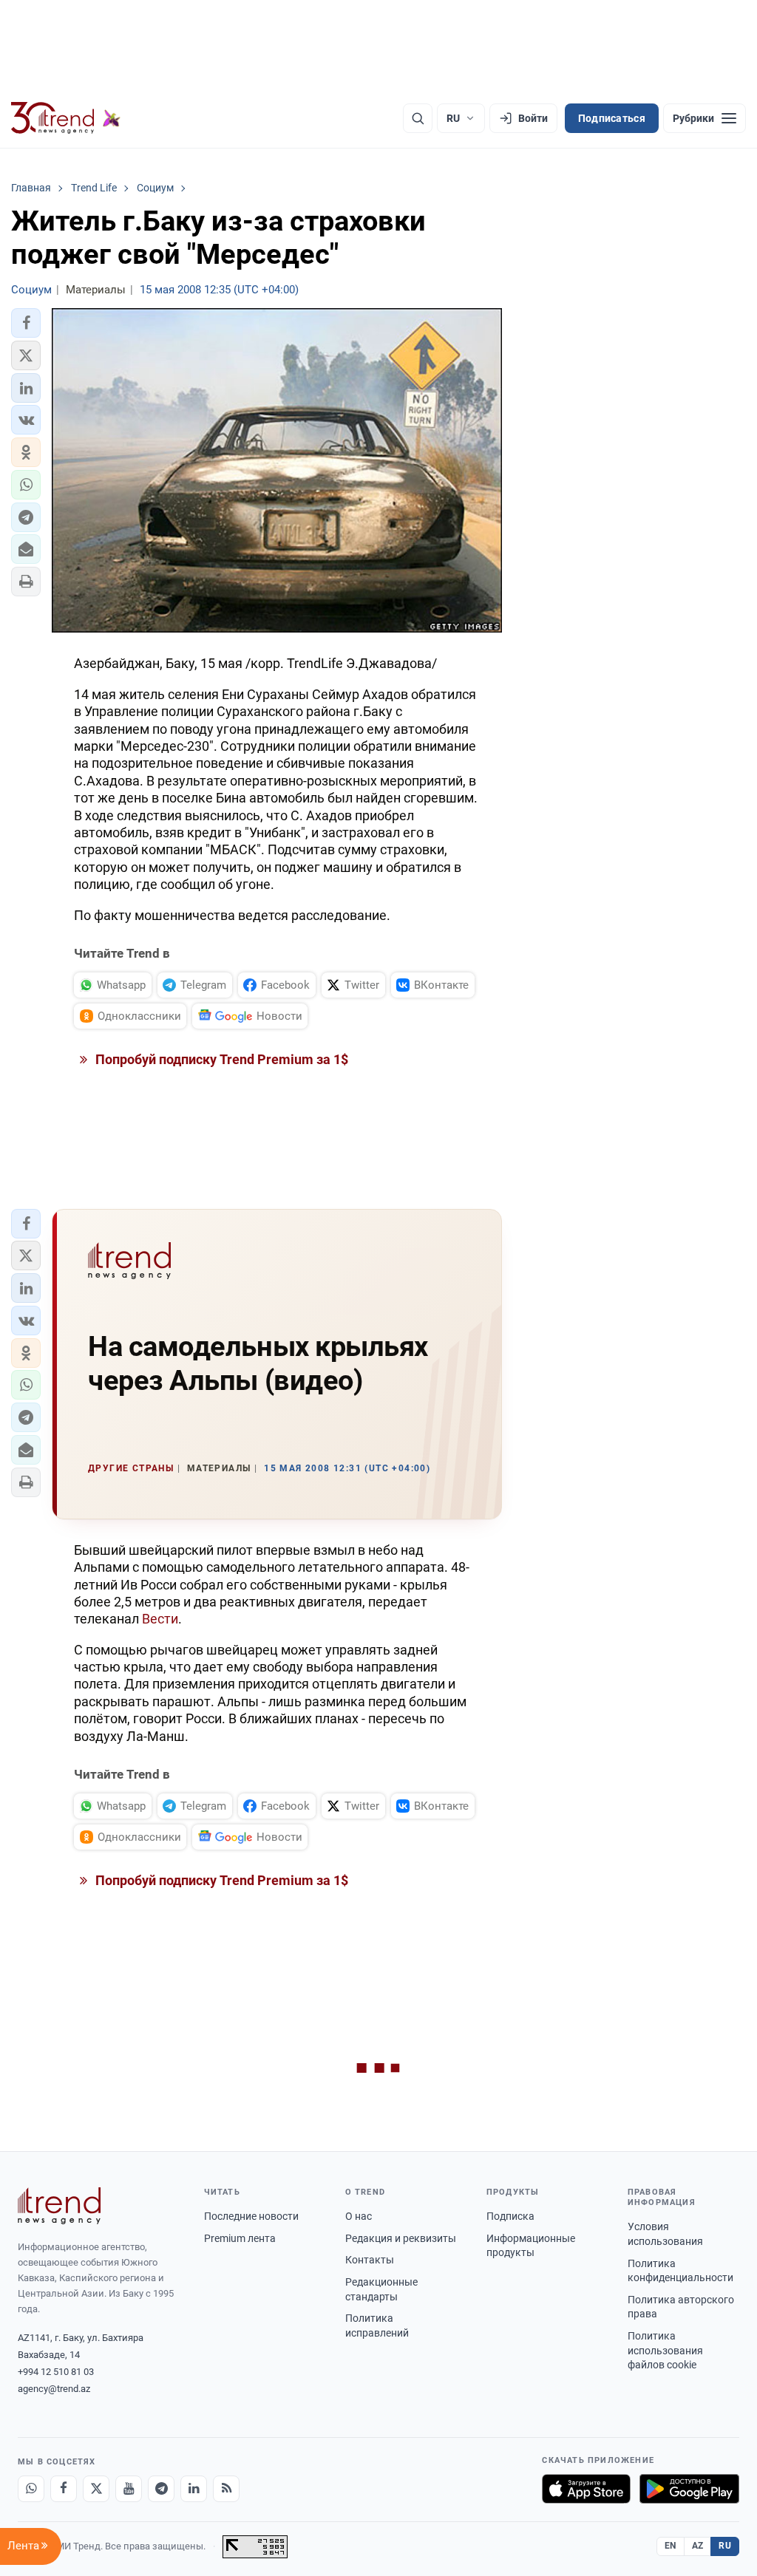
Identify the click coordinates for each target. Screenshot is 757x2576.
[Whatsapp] (31, 2489)
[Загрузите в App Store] (586, 2489)
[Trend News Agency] (59, 2206)
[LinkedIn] (194, 2489)
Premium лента (240, 2238)
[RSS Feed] (226, 2489)
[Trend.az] (66, 118)
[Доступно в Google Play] (689, 2489)
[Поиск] (418, 118)
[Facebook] (64, 2489)
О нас (359, 2216)
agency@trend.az (54, 2389)
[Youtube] (129, 2489)
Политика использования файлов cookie (665, 2350)
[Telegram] (161, 2489)
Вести (160, 1619)
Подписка (510, 2216)
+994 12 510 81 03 (56, 2372)
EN (671, 2546)
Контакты (370, 2260)
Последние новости (251, 2216)
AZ (698, 2546)
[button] (26, 323)
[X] (96, 2489)
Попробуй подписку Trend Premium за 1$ (220, 1059)
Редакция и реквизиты (401, 2238)
